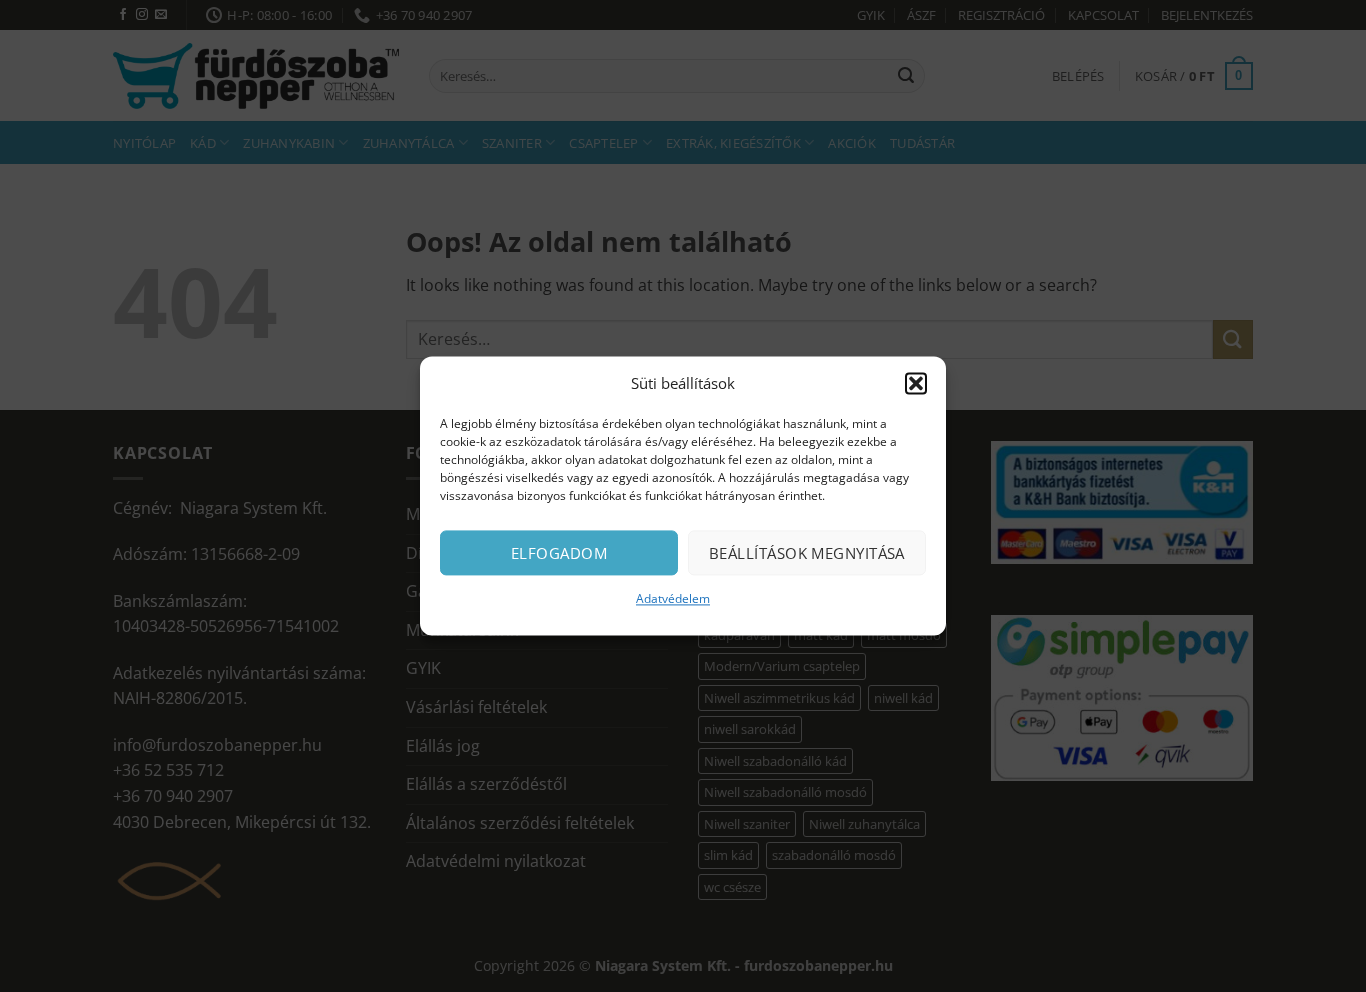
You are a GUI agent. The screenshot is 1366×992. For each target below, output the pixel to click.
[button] (916, 383)
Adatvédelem (673, 598)
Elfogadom (559, 553)
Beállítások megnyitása (807, 553)
